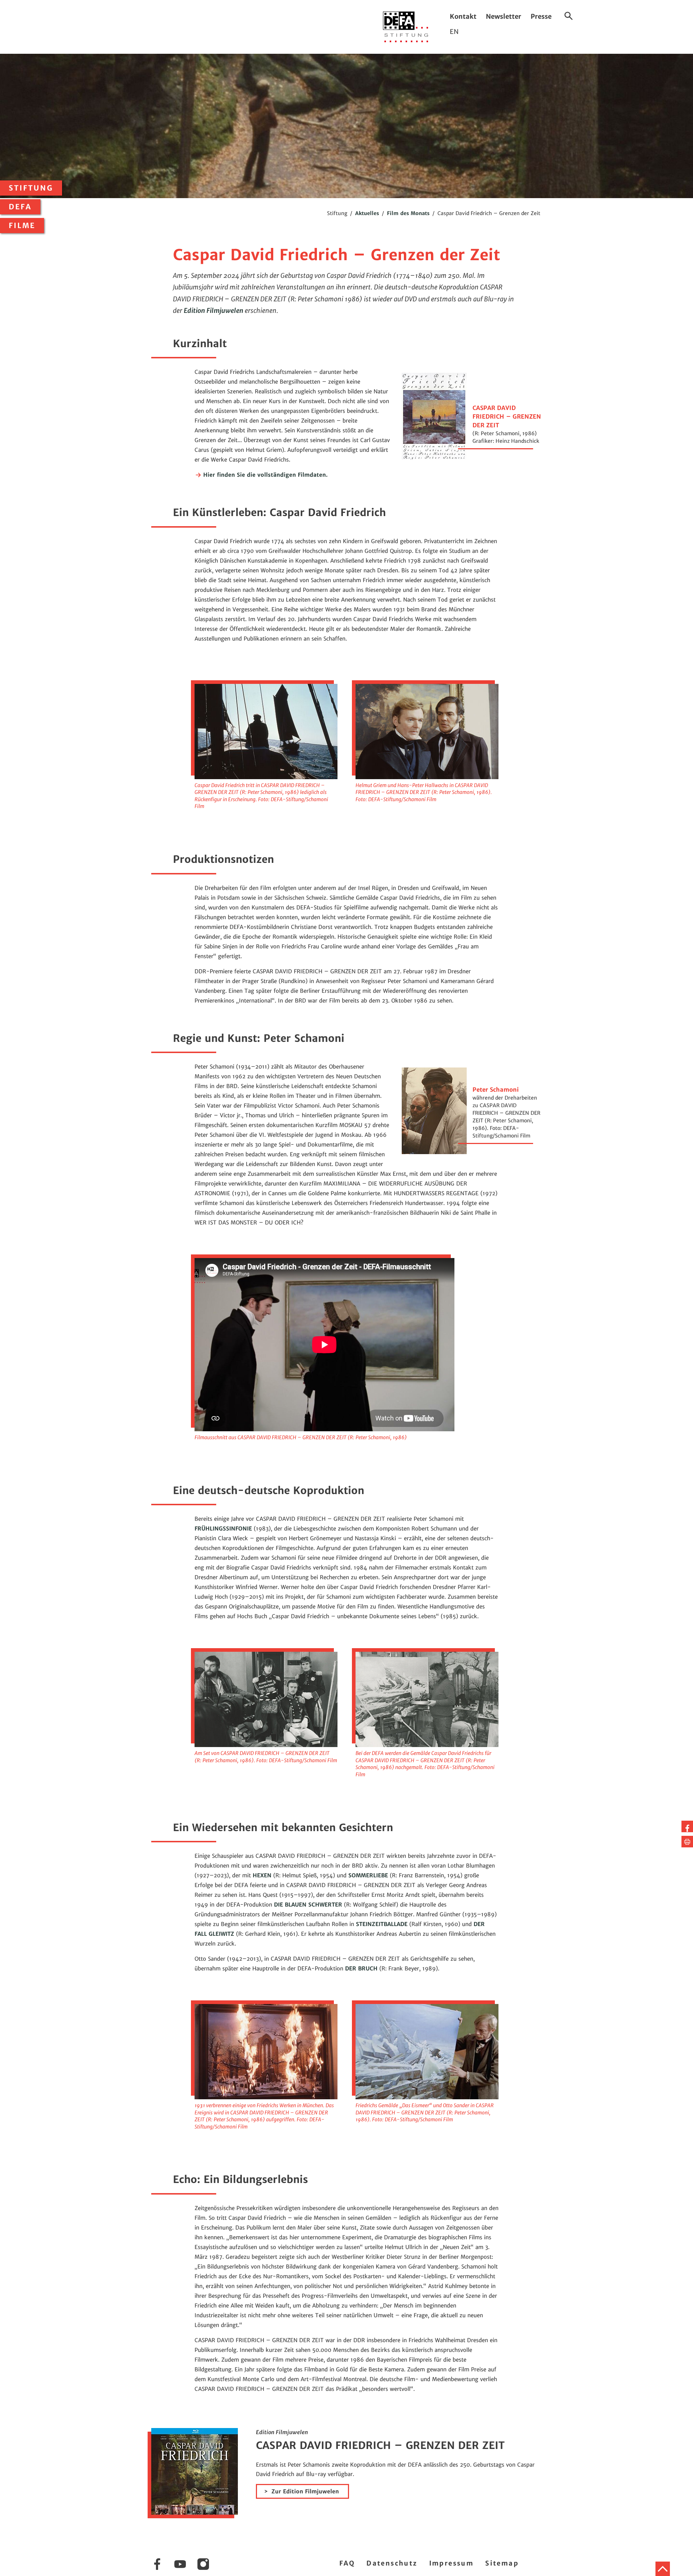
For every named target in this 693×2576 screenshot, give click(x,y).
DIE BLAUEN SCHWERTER (308, 1905)
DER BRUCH (361, 1968)
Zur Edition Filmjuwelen (305, 2491)
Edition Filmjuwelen (213, 311)
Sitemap (502, 2563)
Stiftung (31, 188)
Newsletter (504, 16)
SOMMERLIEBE (368, 1875)
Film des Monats (408, 213)
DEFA (20, 207)
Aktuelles (367, 213)
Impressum (452, 2563)
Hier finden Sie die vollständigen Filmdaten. (265, 475)
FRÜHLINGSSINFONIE (223, 1529)
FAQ (347, 2563)
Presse (541, 16)
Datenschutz (392, 2563)
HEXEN (262, 1875)
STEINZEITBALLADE (382, 1924)
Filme (22, 226)
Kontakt (463, 16)
